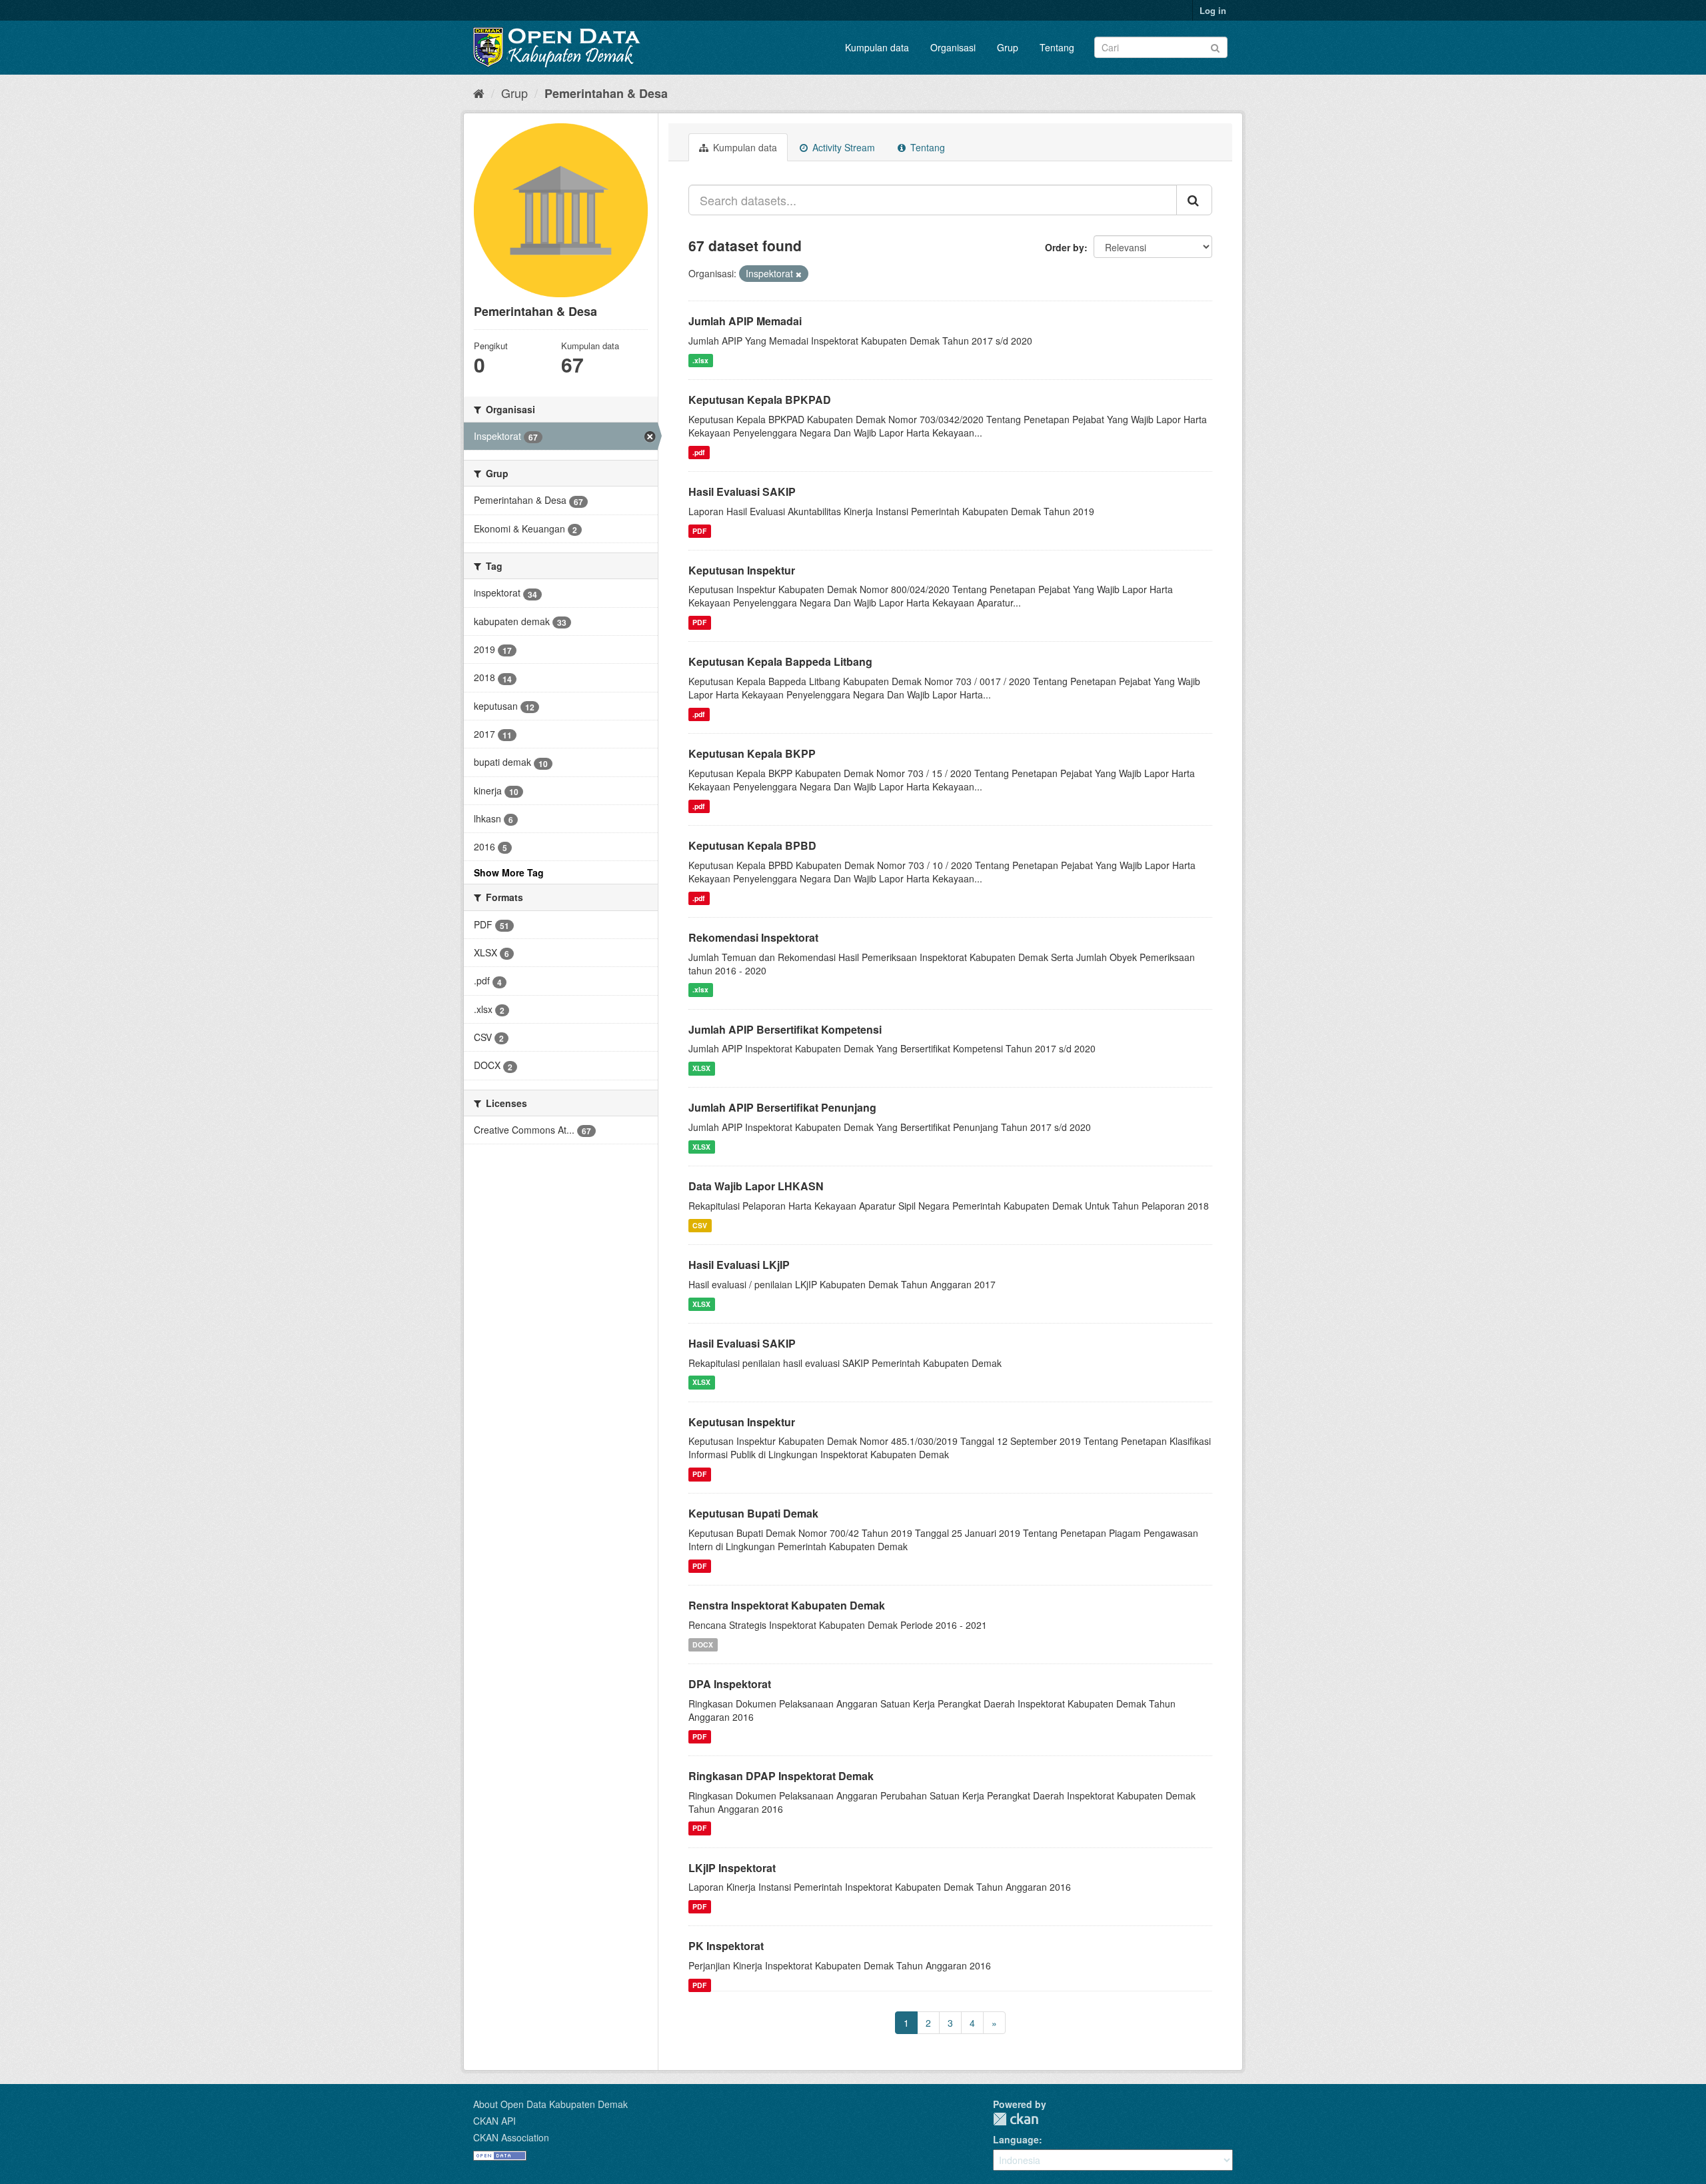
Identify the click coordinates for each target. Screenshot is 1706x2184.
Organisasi (953, 47)
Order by (1065, 247)
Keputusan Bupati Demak (753, 1513)
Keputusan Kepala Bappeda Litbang (780, 661)
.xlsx (700, 360)
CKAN (1016, 2119)
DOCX (703, 1644)
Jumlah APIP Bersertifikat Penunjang (782, 1107)
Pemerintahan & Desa (606, 93)
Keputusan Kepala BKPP (752, 753)
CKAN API (494, 2121)
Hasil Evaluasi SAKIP (742, 492)
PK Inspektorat (726, 1946)
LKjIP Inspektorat (732, 1868)
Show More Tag (509, 872)
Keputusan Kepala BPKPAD (760, 400)
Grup (1008, 47)
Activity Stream (842, 147)
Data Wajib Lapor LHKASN (756, 1186)
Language (1016, 2139)
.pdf (699, 452)
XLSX (701, 1068)
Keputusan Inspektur (742, 570)
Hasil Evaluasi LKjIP (739, 1265)
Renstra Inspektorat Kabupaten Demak (787, 1605)
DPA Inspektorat (730, 1684)
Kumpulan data (877, 47)
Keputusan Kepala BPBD (752, 845)
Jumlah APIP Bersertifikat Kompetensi (785, 1029)
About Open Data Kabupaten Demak (550, 2104)
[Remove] (799, 274)
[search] (1194, 200)
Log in (1213, 10)
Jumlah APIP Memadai (745, 321)
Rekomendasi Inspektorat (753, 937)
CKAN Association (511, 2137)
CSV (700, 1225)
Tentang (1057, 47)
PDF (699, 531)
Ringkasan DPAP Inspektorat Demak (781, 1776)
